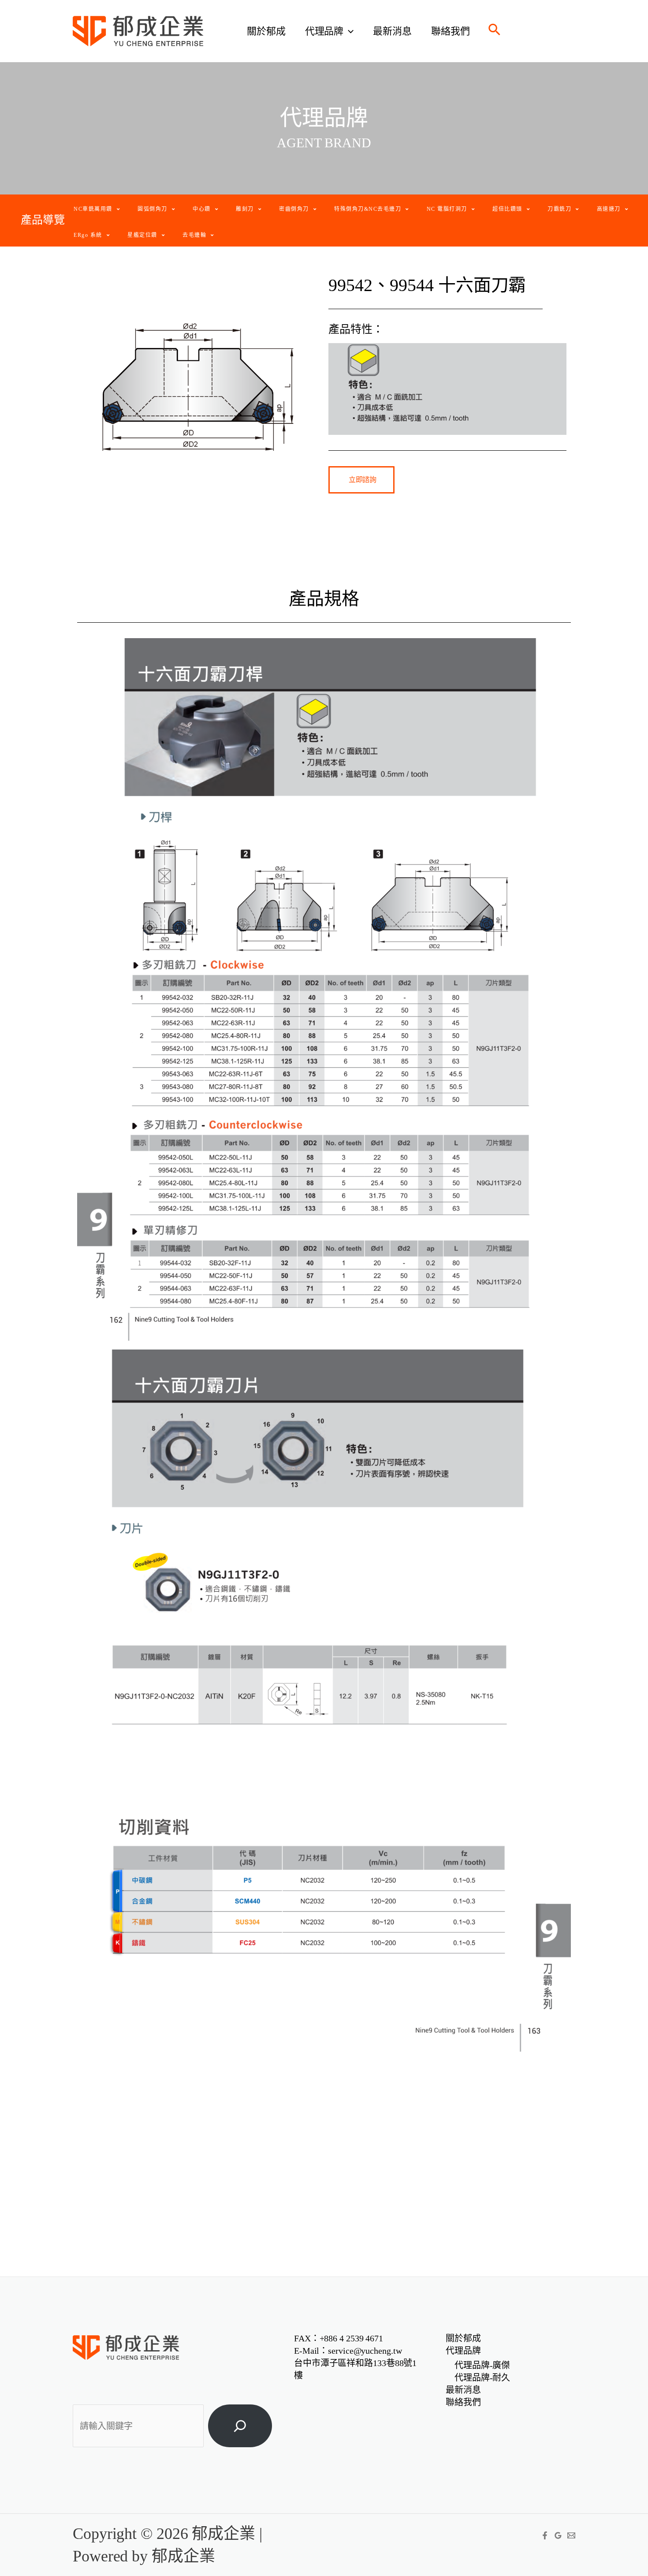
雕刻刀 (245, 209)
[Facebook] (545, 2535)
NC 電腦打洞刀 (447, 209)
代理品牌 (324, 31)
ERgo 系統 (88, 235)
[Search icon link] (495, 32)
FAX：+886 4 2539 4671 (339, 2338)
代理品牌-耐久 (482, 2378)
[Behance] (571, 2535)
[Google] (558, 2535)
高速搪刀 (609, 209)
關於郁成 (266, 31)
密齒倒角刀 (294, 209)
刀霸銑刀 (559, 209)
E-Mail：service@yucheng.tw (348, 2351)
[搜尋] (240, 2426)
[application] (348, 31)
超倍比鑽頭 (507, 209)
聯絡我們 (451, 31)
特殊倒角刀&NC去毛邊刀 (368, 209)
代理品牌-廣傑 (482, 2365)
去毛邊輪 (194, 235)
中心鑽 (202, 209)
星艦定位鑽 (142, 235)
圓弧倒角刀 (153, 209)
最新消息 (392, 31)
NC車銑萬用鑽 (93, 209)
